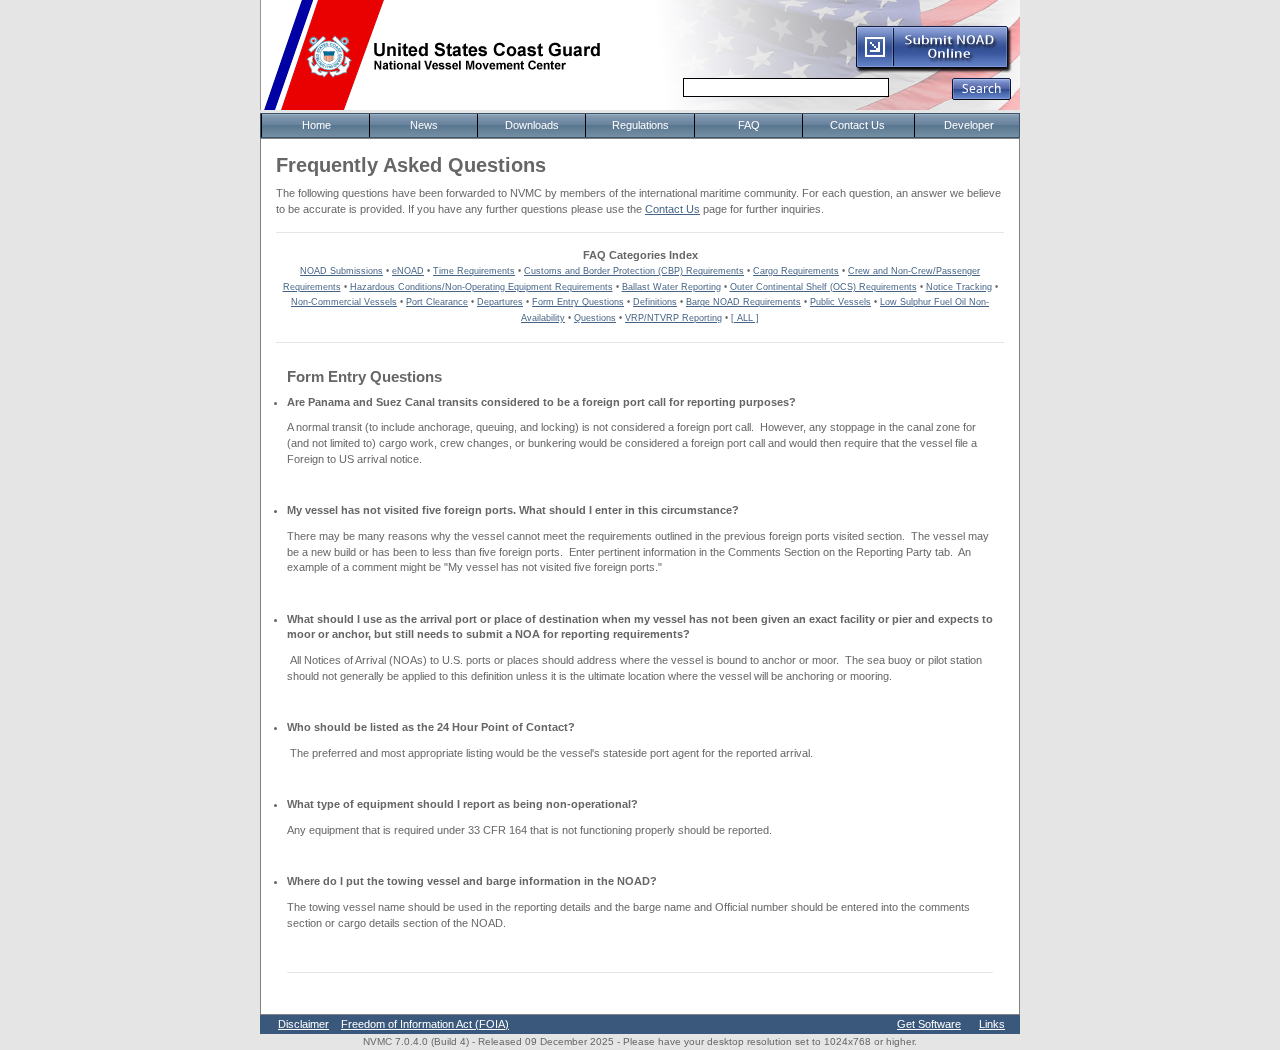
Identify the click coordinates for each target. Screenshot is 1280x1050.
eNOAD (408, 271)
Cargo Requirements (796, 271)
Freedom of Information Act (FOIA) (425, 1024)
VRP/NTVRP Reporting (673, 318)
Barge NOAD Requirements (743, 302)
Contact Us (672, 209)
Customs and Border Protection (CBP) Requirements (634, 271)
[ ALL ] (745, 318)
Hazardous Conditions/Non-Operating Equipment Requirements (481, 287)
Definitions (655, 302)
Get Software (929, 1024)
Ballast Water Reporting (671, 287)
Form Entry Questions (578, 302)
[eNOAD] (933, 69)
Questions (595, 318)
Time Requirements (474, 271)
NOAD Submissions (341, 271)
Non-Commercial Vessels (344, 302)
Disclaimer (303, 1024)
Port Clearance (437, 302)
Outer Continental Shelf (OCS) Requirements (823, 287)
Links (992, 1024)
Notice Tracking (959, 287)
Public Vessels (840, 302)
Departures (500, 302)
